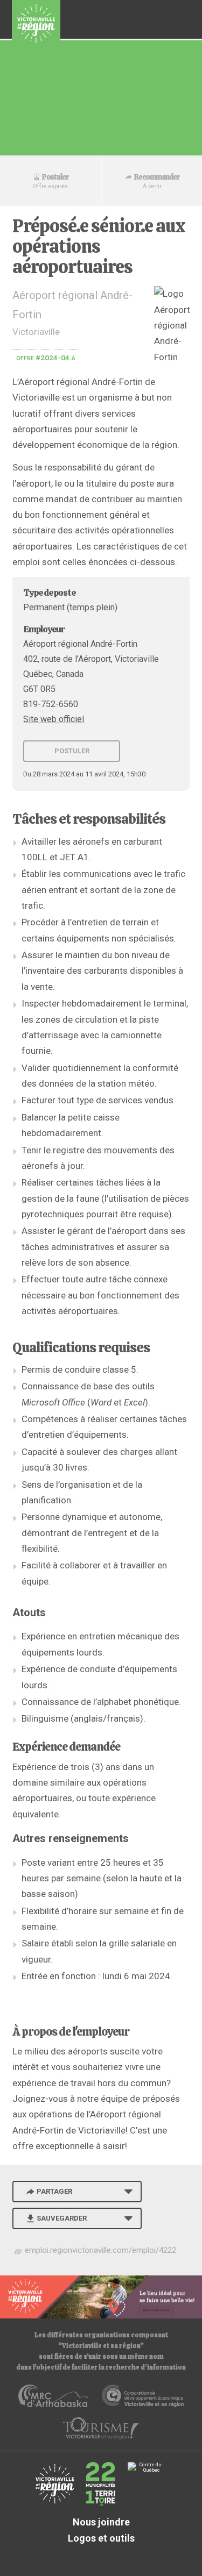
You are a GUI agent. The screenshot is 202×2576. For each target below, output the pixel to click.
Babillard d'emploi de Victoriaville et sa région (36, 24)
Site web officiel (54, 719)
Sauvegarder (62, 2218)
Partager (54, 2191)
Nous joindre (101, 2522)
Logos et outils (101, 2538)
